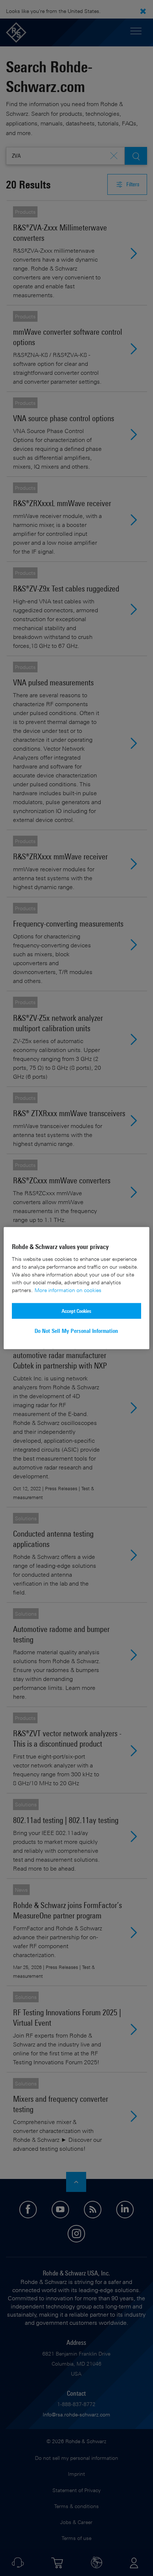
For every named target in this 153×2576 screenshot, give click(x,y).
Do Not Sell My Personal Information (76, 1331)
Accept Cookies (76, 1311)
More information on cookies (68, 1290)
